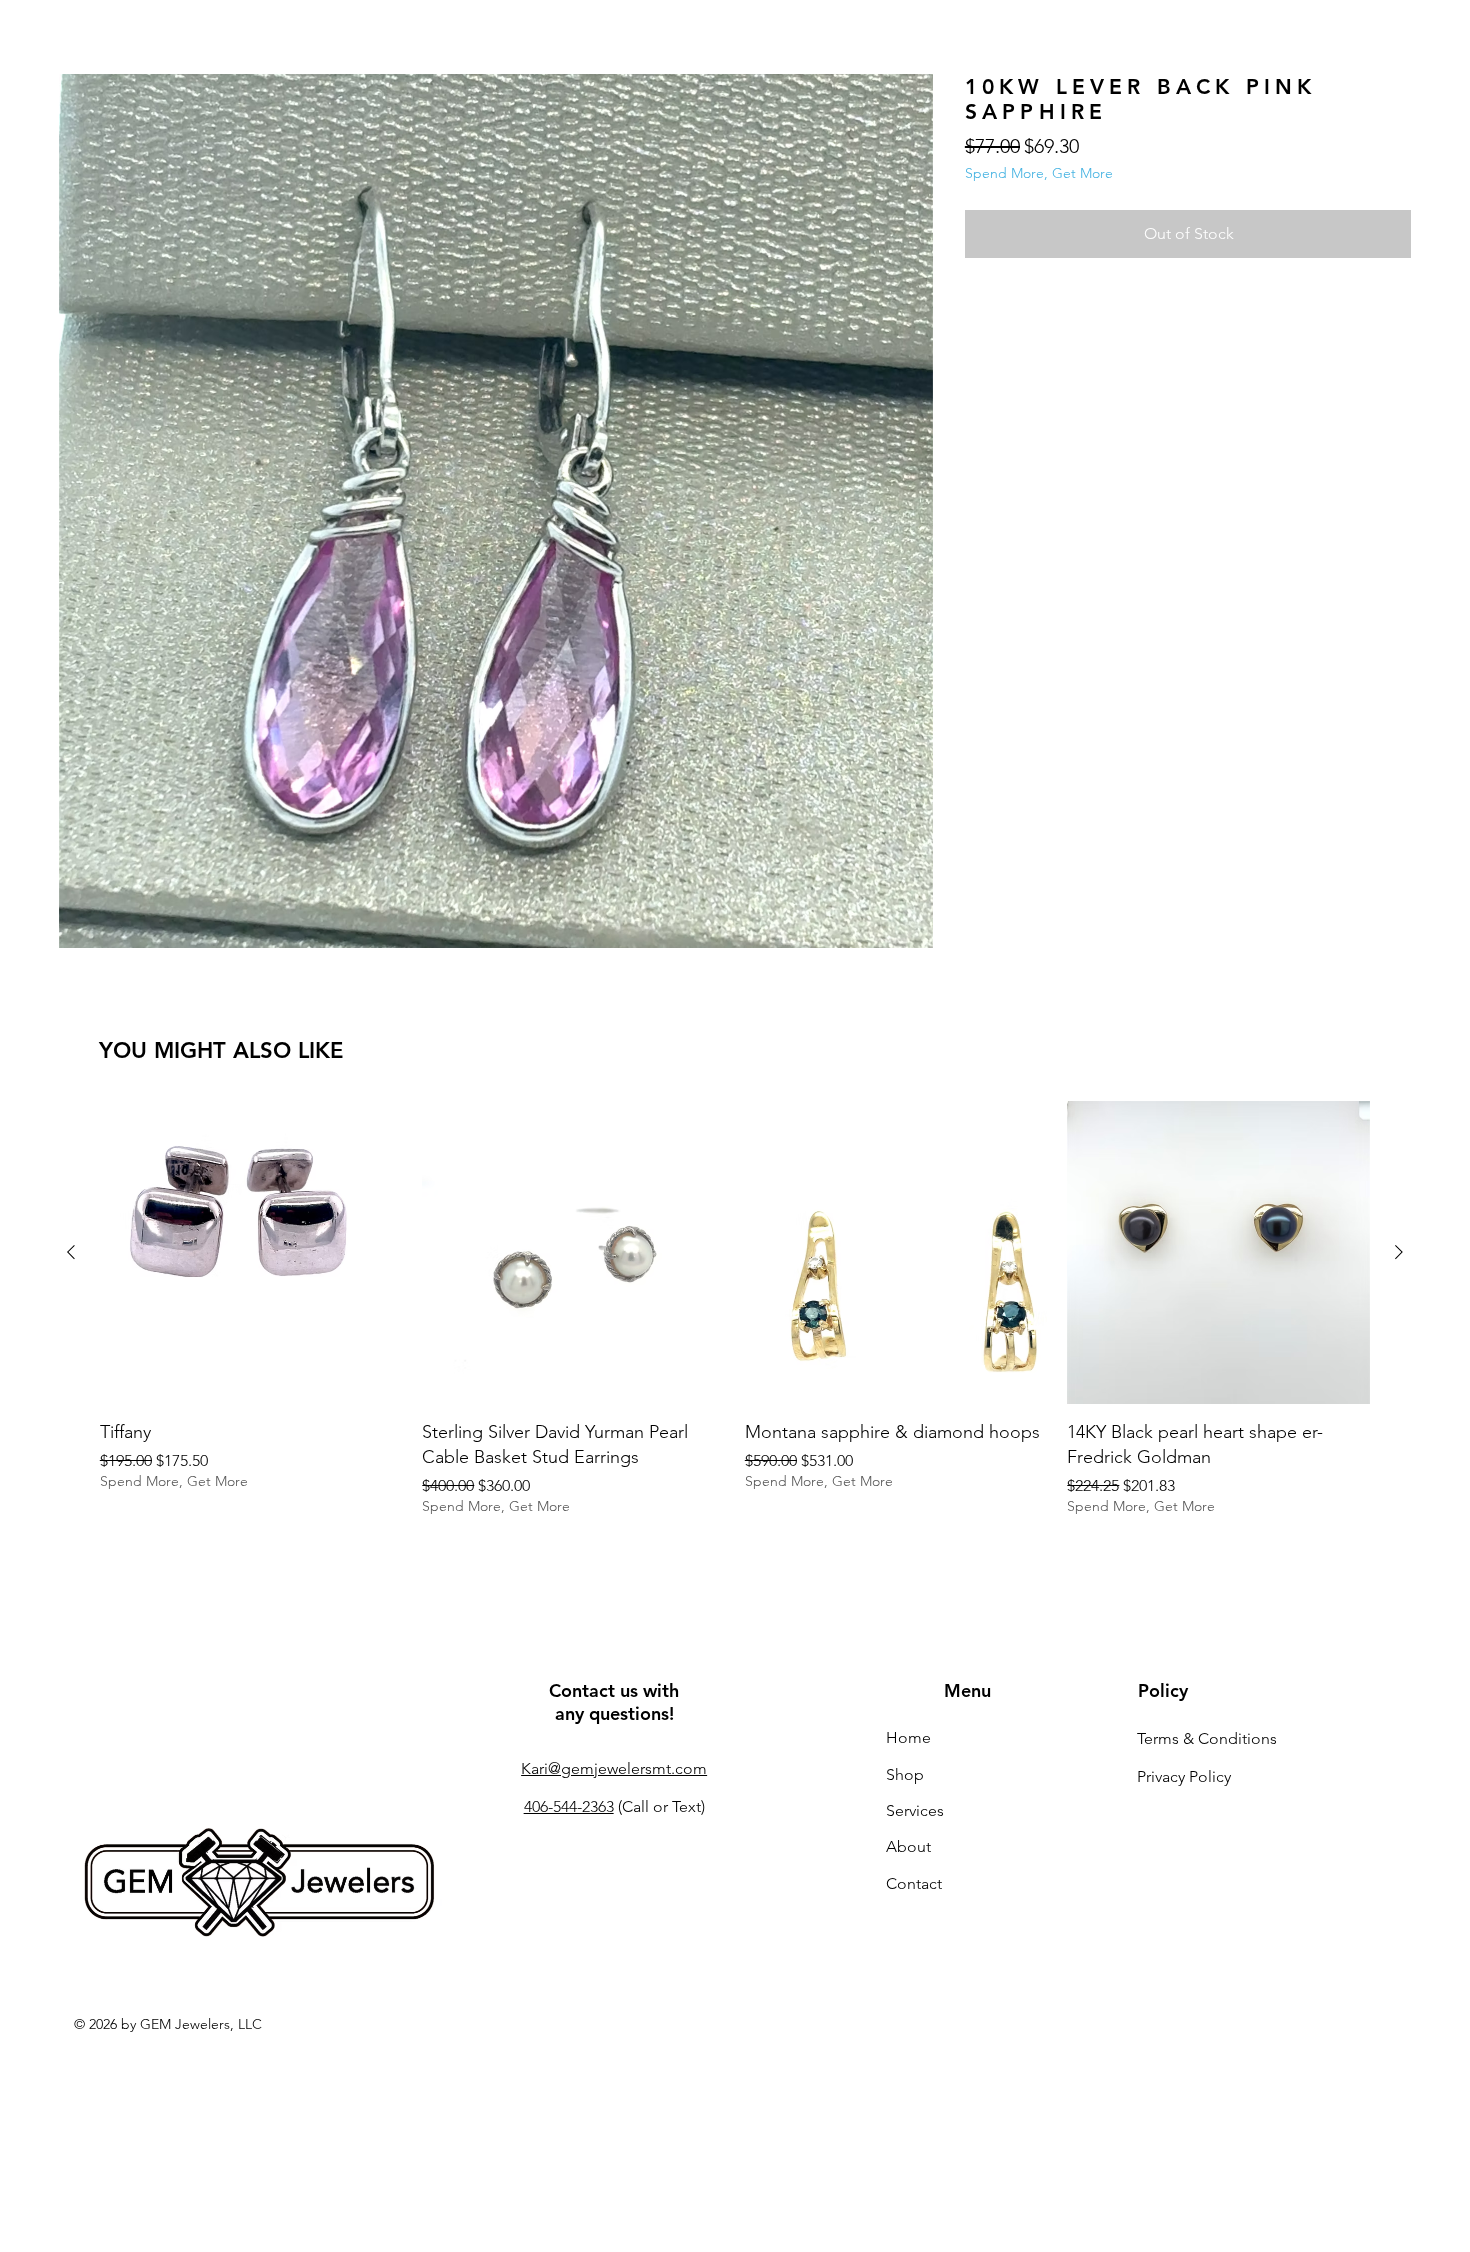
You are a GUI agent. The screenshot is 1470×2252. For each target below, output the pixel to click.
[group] (735, 1308)
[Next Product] (1399, 1252)
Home (908, 1737)
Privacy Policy (1184, 1776)
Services (915, 1810)
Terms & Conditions (1207, 1738)
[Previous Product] (71, 1252)
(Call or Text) (659, 1806)
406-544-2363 (569, 1806)
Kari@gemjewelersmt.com (614, 1768)
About (908, 1846)
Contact (914, 1883)
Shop (905, 1774)
